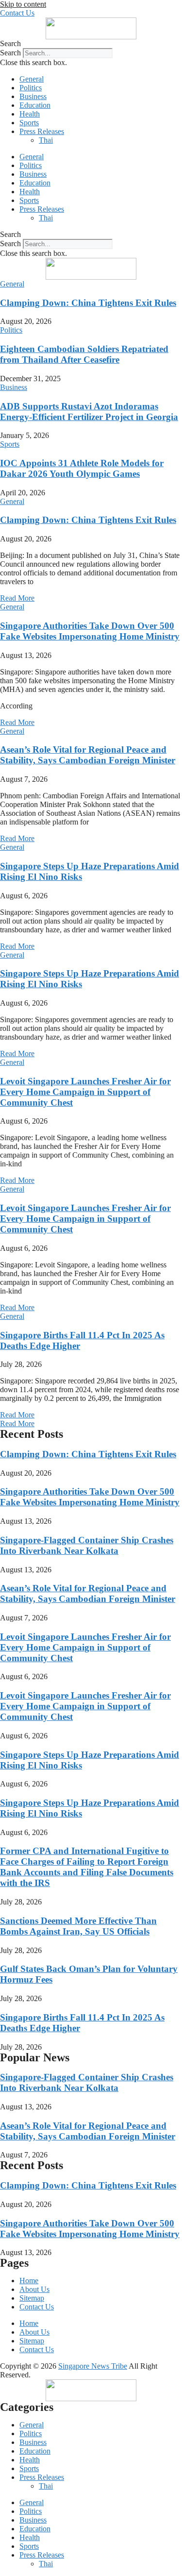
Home (29, 2281)
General (32, 79)
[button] (91, 44)
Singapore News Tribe (93, 2366)
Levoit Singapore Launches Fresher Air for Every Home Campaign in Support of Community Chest (85, 1092)
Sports (29, 123)
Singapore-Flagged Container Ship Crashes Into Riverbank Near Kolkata (87, 1545)
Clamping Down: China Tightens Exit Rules (88, 303)
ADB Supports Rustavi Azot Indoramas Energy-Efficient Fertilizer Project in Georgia (89, 412)
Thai (46, 140)
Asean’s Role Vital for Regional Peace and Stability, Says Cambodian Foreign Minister (88, 755)
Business (33, 96)
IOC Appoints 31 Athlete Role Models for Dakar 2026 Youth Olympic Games (82, 468)
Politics (31, 88)
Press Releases (42, 131)
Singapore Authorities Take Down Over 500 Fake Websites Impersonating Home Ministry (90, 631)
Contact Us (37, 2307)
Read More (17, 598)
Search (10, 53)
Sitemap (32, 2298)
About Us (34, 2289)
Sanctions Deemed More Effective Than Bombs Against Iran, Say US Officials (78, 1926)
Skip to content (23, 4)
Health (30, 114)
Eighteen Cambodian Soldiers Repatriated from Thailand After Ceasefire (84, 354)
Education (35, 105)
